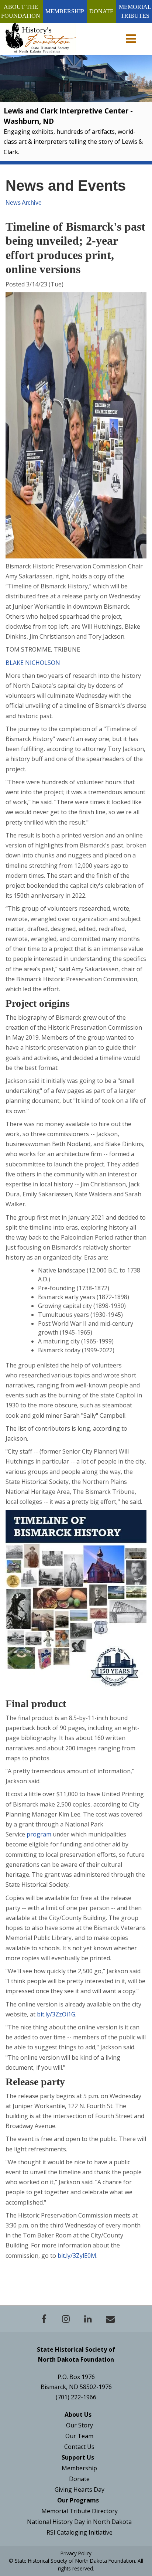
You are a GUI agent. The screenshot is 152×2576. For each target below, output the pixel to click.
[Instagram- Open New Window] (66, 2319)
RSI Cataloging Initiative (80, 2532)
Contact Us (79, 2447)
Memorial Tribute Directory (80, 2511)
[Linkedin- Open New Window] (88, 2319)
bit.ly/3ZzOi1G (56, 2014)
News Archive (24, 203)
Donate (101, 11)
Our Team (79, 2436)
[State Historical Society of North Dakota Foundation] (41, 38)
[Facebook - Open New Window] (44, 2319)
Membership (65, 11)
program (39, 1834)
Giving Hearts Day (80, 2490)
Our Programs (78, 2500)
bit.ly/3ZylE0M (77, 2256)
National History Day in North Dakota (79, 2522)
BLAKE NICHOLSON (33, 663)
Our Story (80, 2425)
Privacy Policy (76, 2553)
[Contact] (110, 2319)
